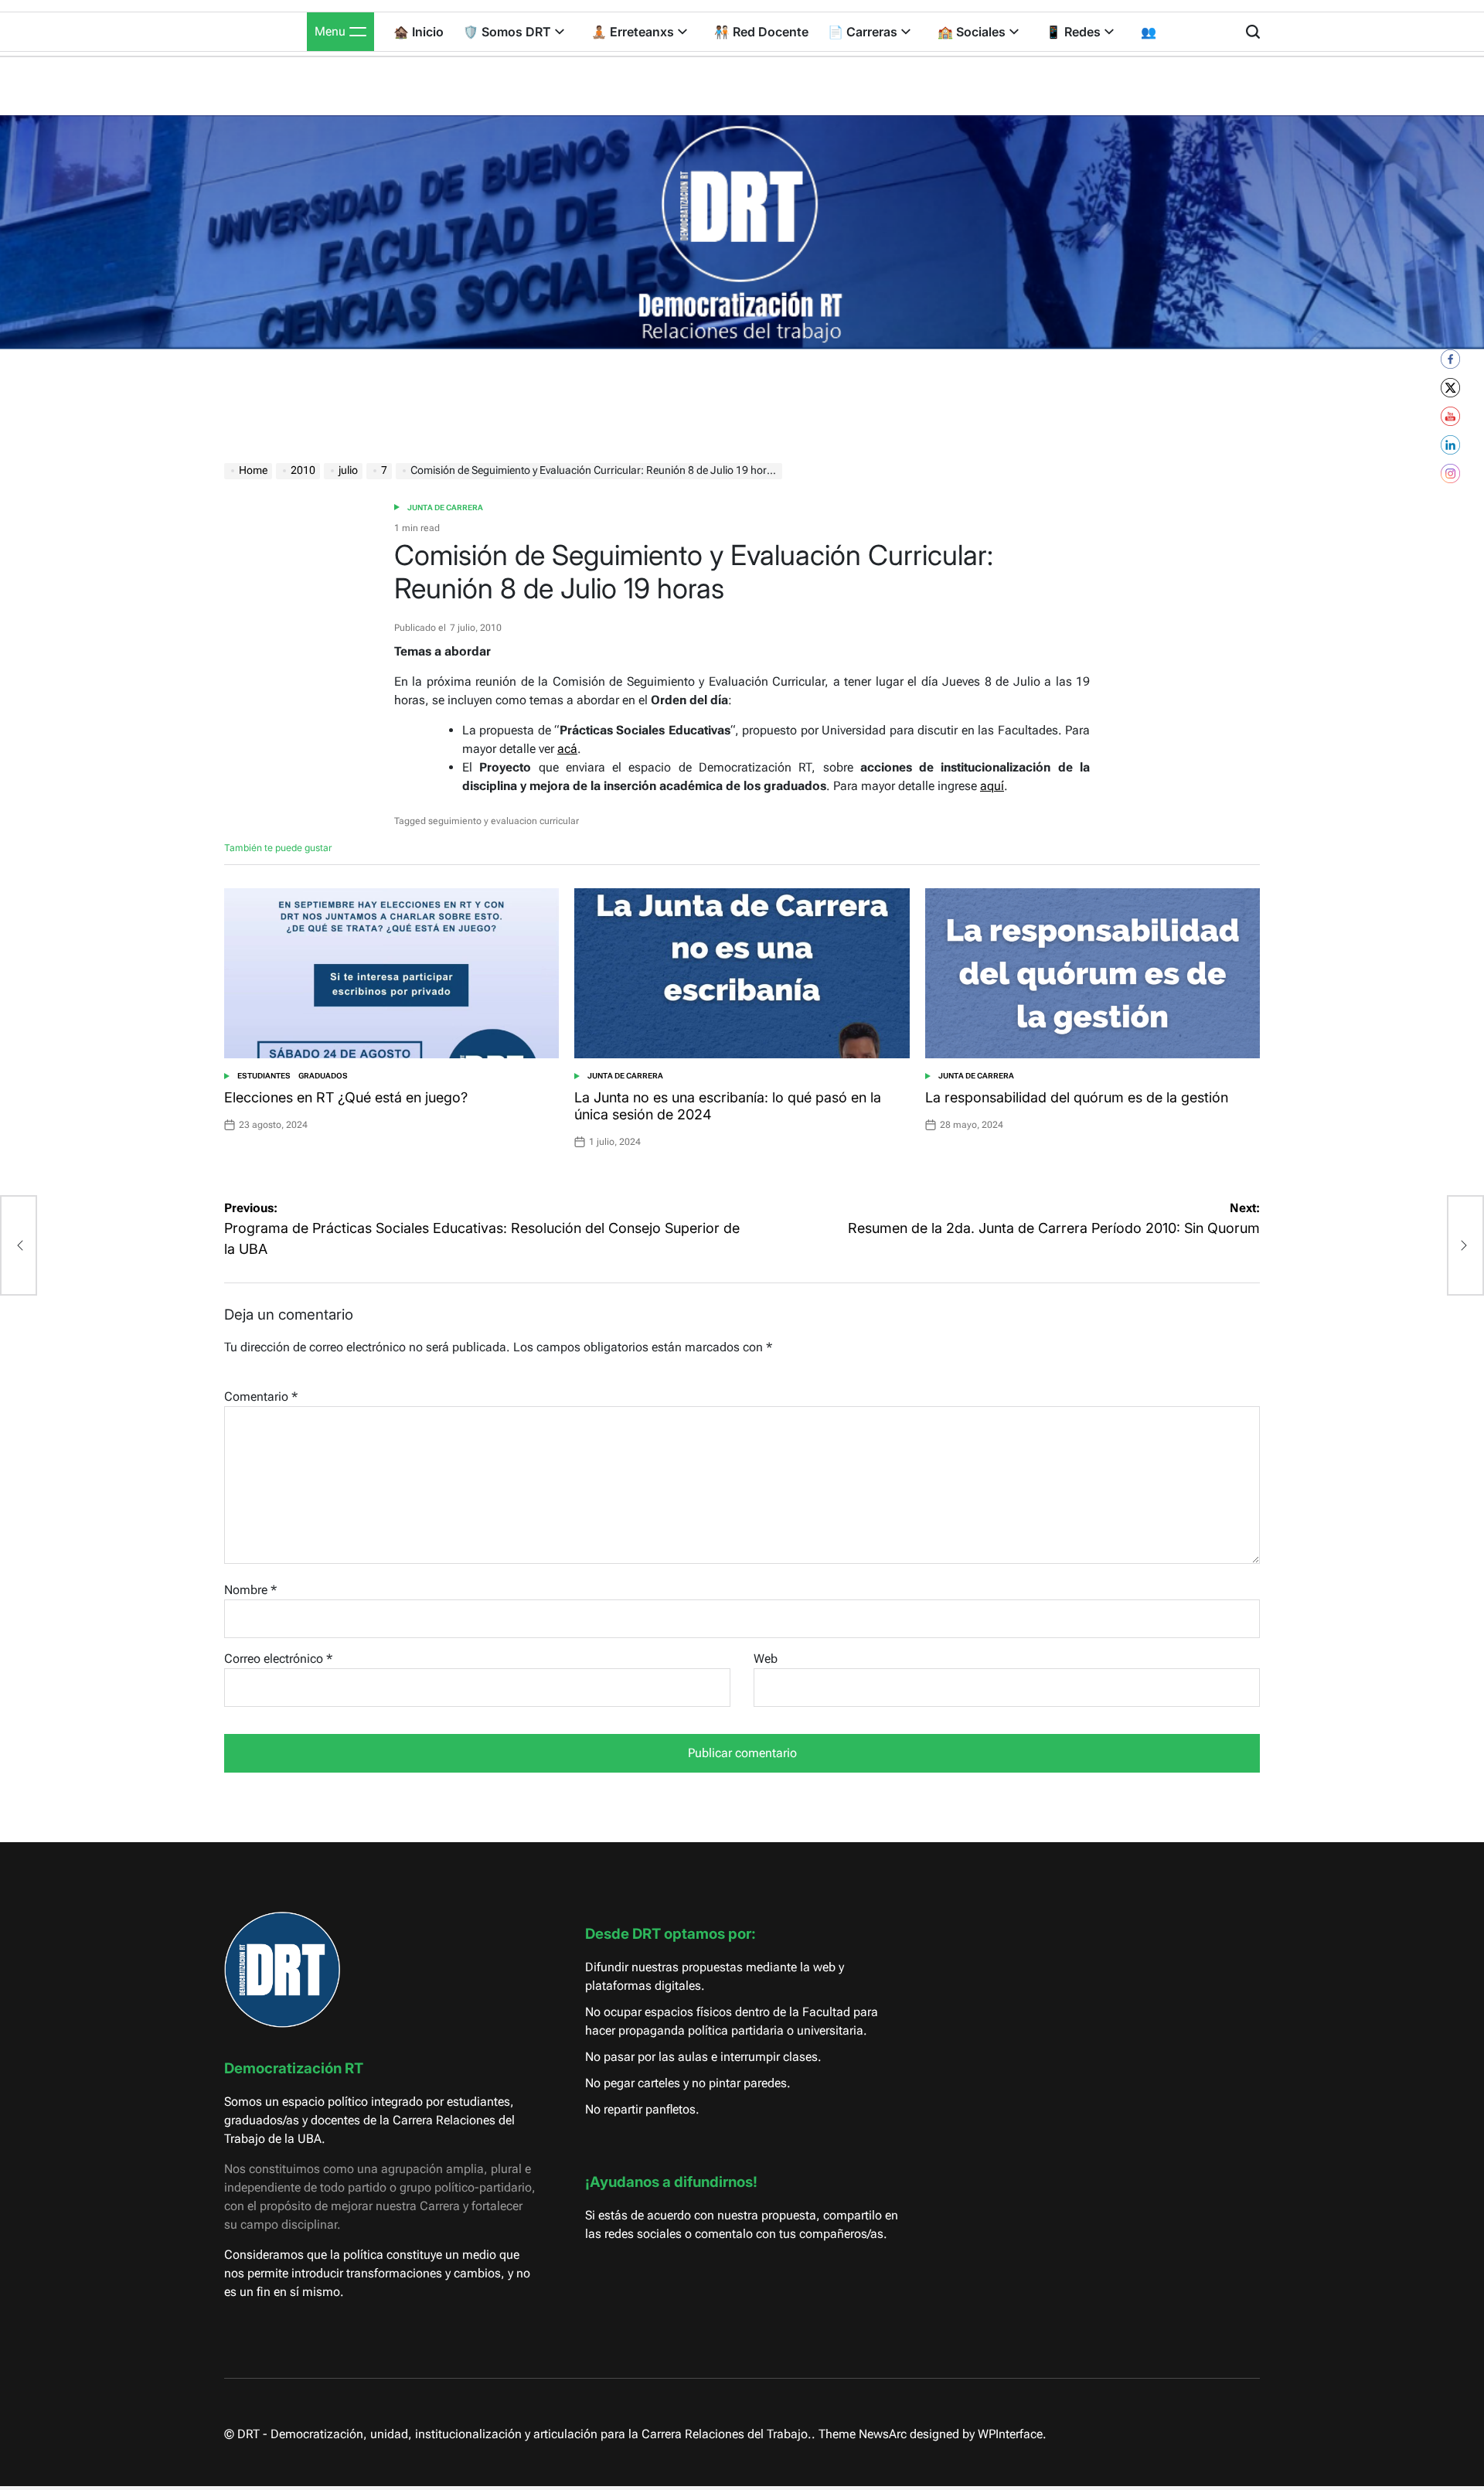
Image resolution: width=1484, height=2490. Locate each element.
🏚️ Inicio (419, 32)
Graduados (323, 1076)
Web (766, 1659)
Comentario (261, 1397)
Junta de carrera (445, 508)
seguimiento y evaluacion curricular (504, 821)
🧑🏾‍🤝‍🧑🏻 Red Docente (761, 32)
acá (567, 749)
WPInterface (1010, 2434)
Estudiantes (264, 1076)
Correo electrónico (278, 1659)
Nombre (250, 1590)
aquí (992, 786)
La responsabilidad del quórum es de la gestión (1077, 1097)
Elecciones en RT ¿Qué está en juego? (346, 1097)
